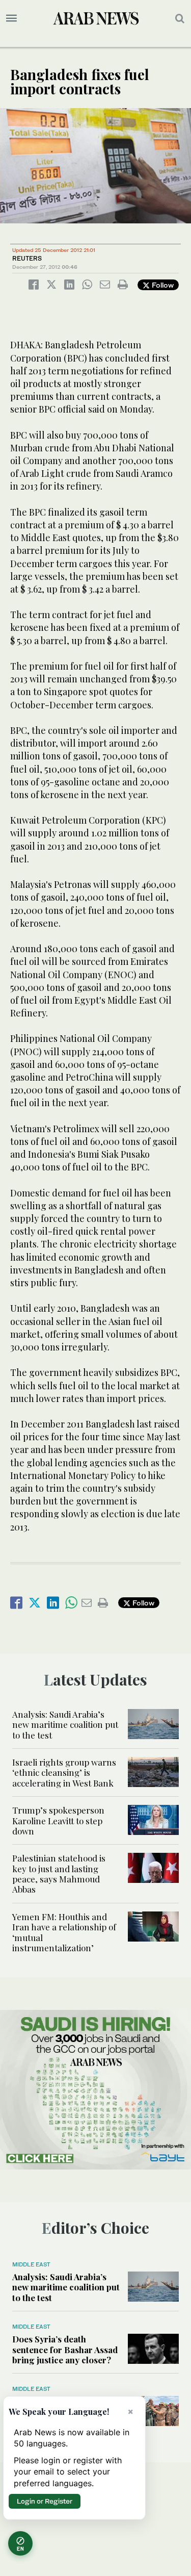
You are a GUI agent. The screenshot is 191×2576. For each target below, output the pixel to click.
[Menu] (11, 18)
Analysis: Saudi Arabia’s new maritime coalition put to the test (65, 1725)
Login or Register (45, 2501)
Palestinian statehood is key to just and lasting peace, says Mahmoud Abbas (59, 1873)
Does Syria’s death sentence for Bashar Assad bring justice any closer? (65, 2349)
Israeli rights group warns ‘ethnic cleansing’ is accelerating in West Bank (64, 1772)
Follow (162, 285)
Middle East (31, 2264)
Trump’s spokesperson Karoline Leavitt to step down (58, 1820)
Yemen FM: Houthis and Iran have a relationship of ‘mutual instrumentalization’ (64, 1932)
